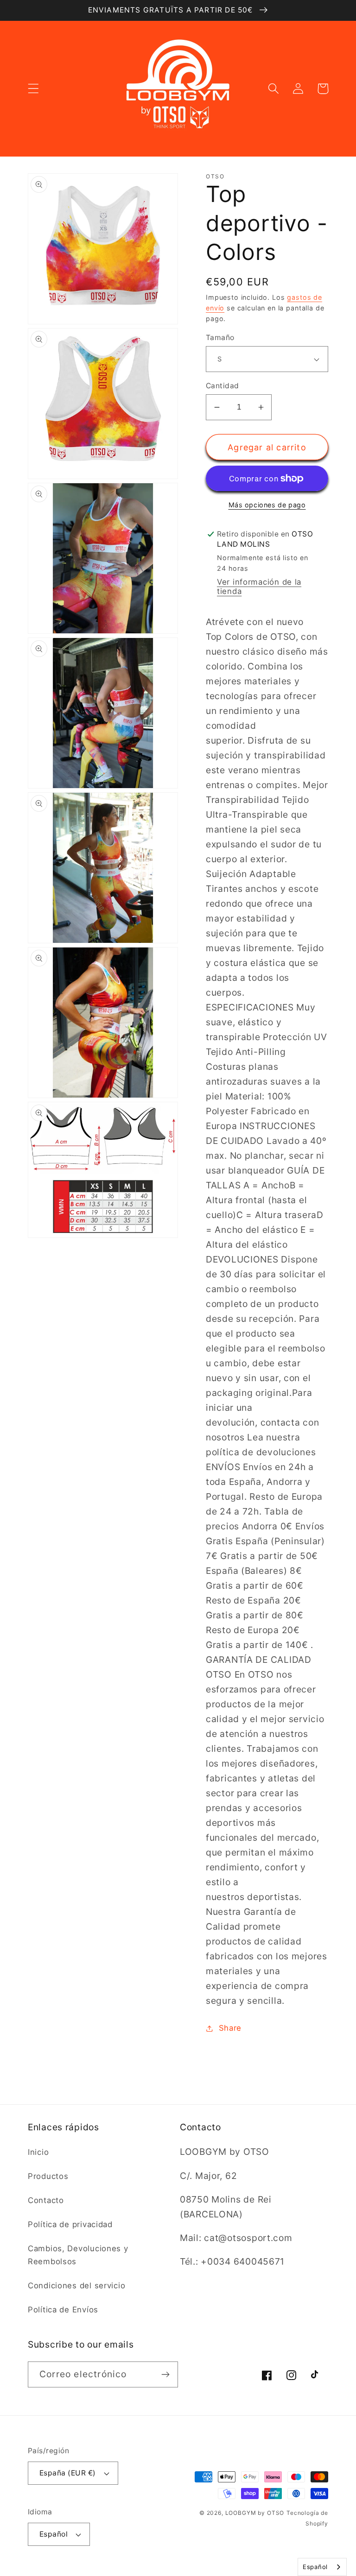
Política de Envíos (63, 2310)
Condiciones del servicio (76, 2286)
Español (54, 2534)
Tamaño (220, 338)
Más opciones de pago (267, 505)
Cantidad (222, 386)
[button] (34, 89)
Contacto (46, 2200)
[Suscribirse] (165, 2374)
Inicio (38, 2152)
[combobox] (322, 2567)
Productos (48, 2176)
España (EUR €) (68, 2473)
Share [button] (230, 2028)
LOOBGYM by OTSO (255, 2513)
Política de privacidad (70, 2224)
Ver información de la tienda (259, 587)
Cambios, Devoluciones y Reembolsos (78, 2255)
